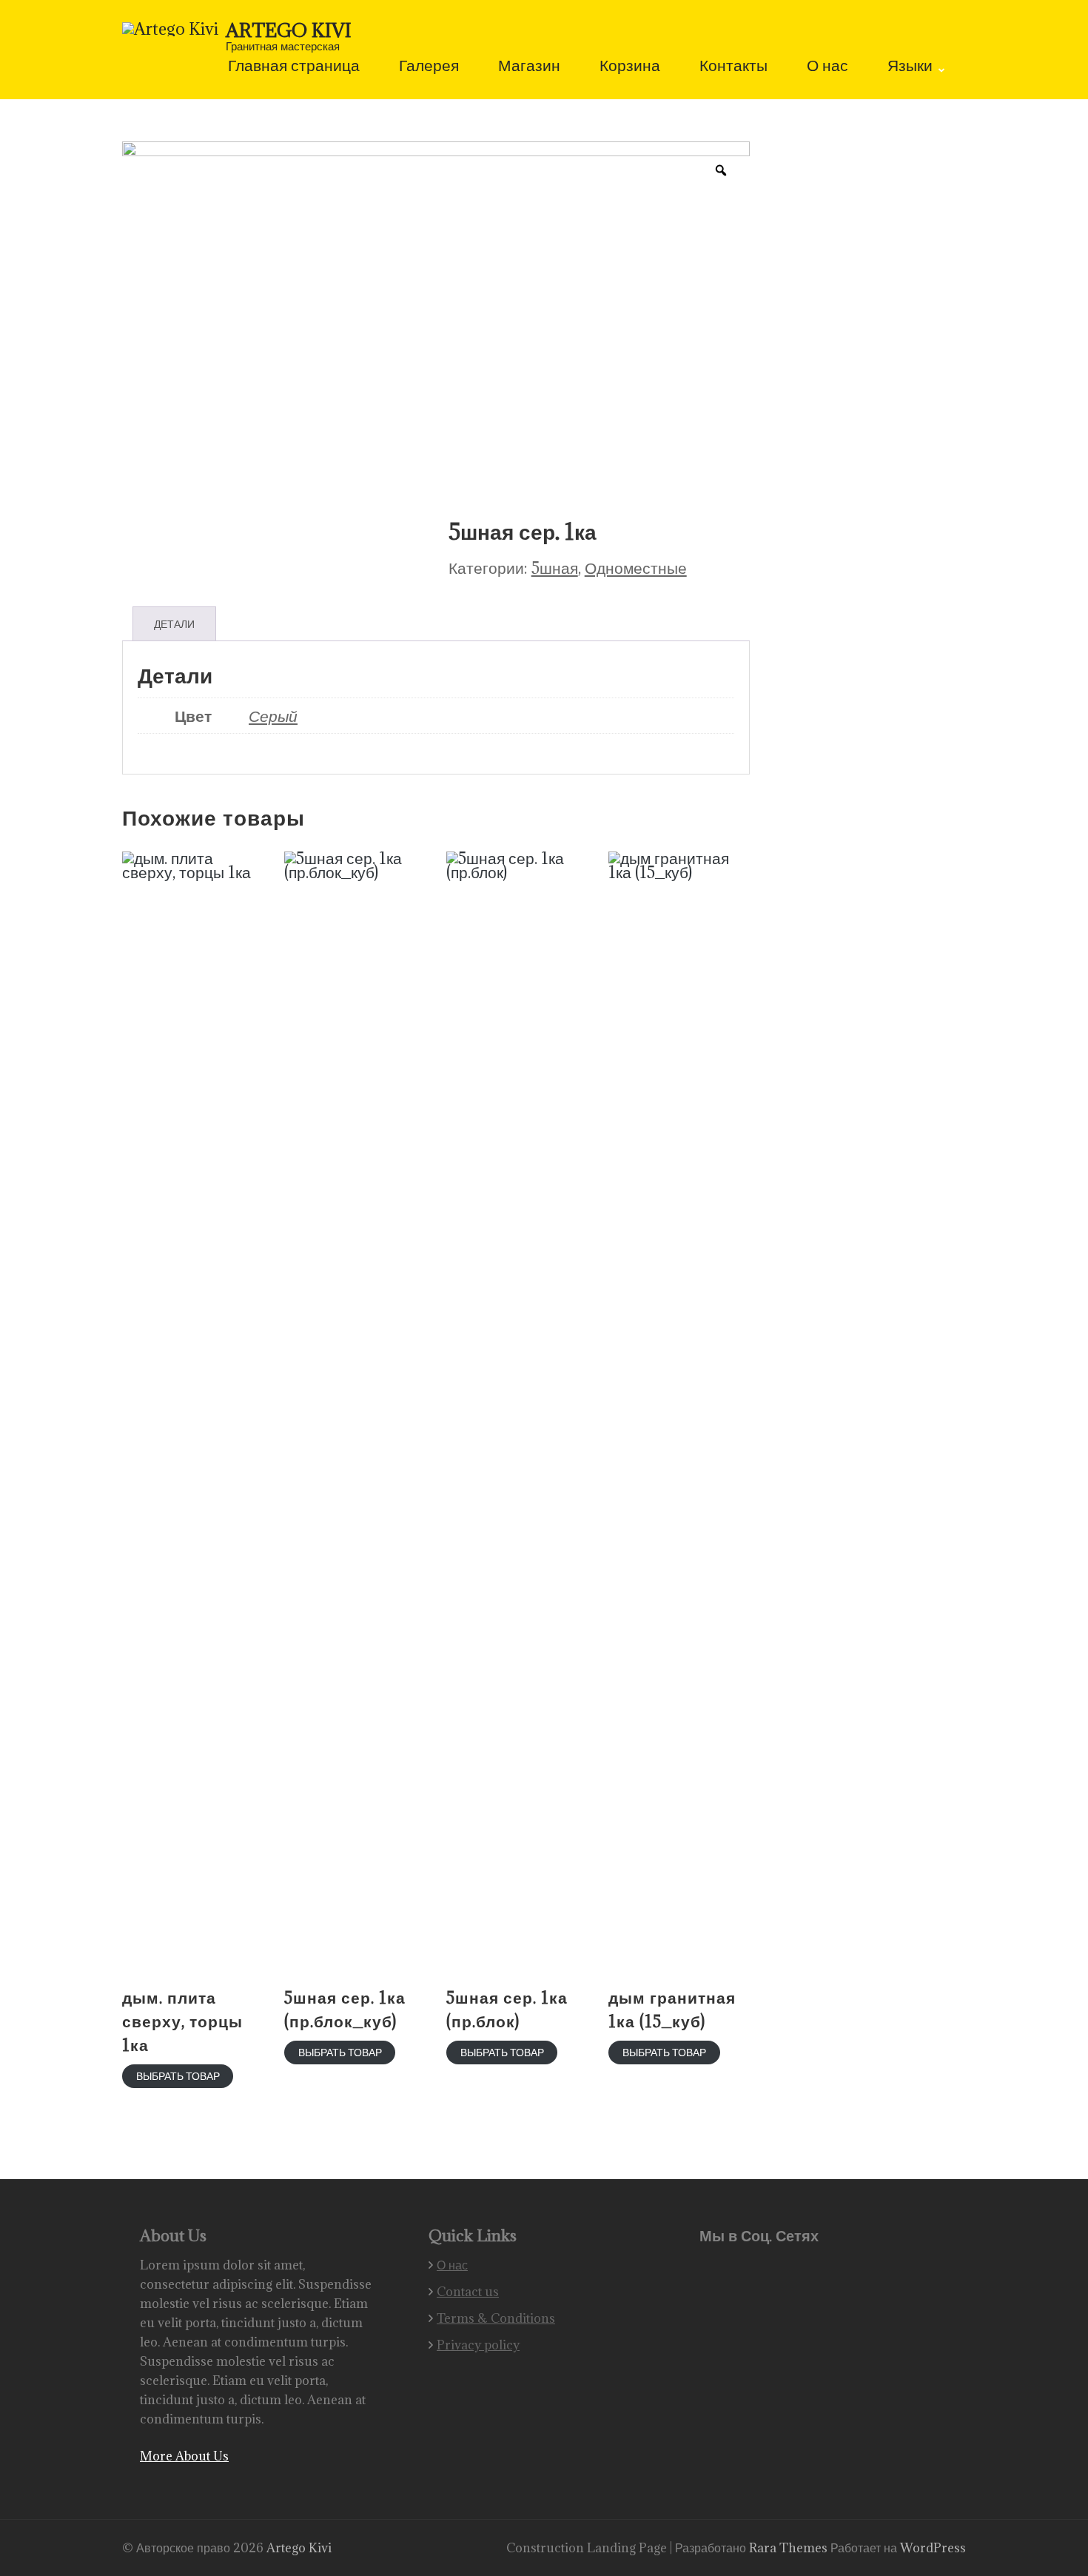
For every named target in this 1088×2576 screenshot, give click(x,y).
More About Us (184, 2456)
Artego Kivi (289, 30)
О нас (827, 67)
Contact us (468, 2292)
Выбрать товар (178, 2076)
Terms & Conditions (496, 2318)
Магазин (529, 67)
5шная (555, 568)
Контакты (733, 67)
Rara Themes (790, 2548)
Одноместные (636, 568)
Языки (910, 67)
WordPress (933, 2548)
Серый (273, 716)
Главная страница (294, 67)
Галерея (429, 67)
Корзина (630, 67)
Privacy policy (478, 2345)
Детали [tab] (174, 624)
